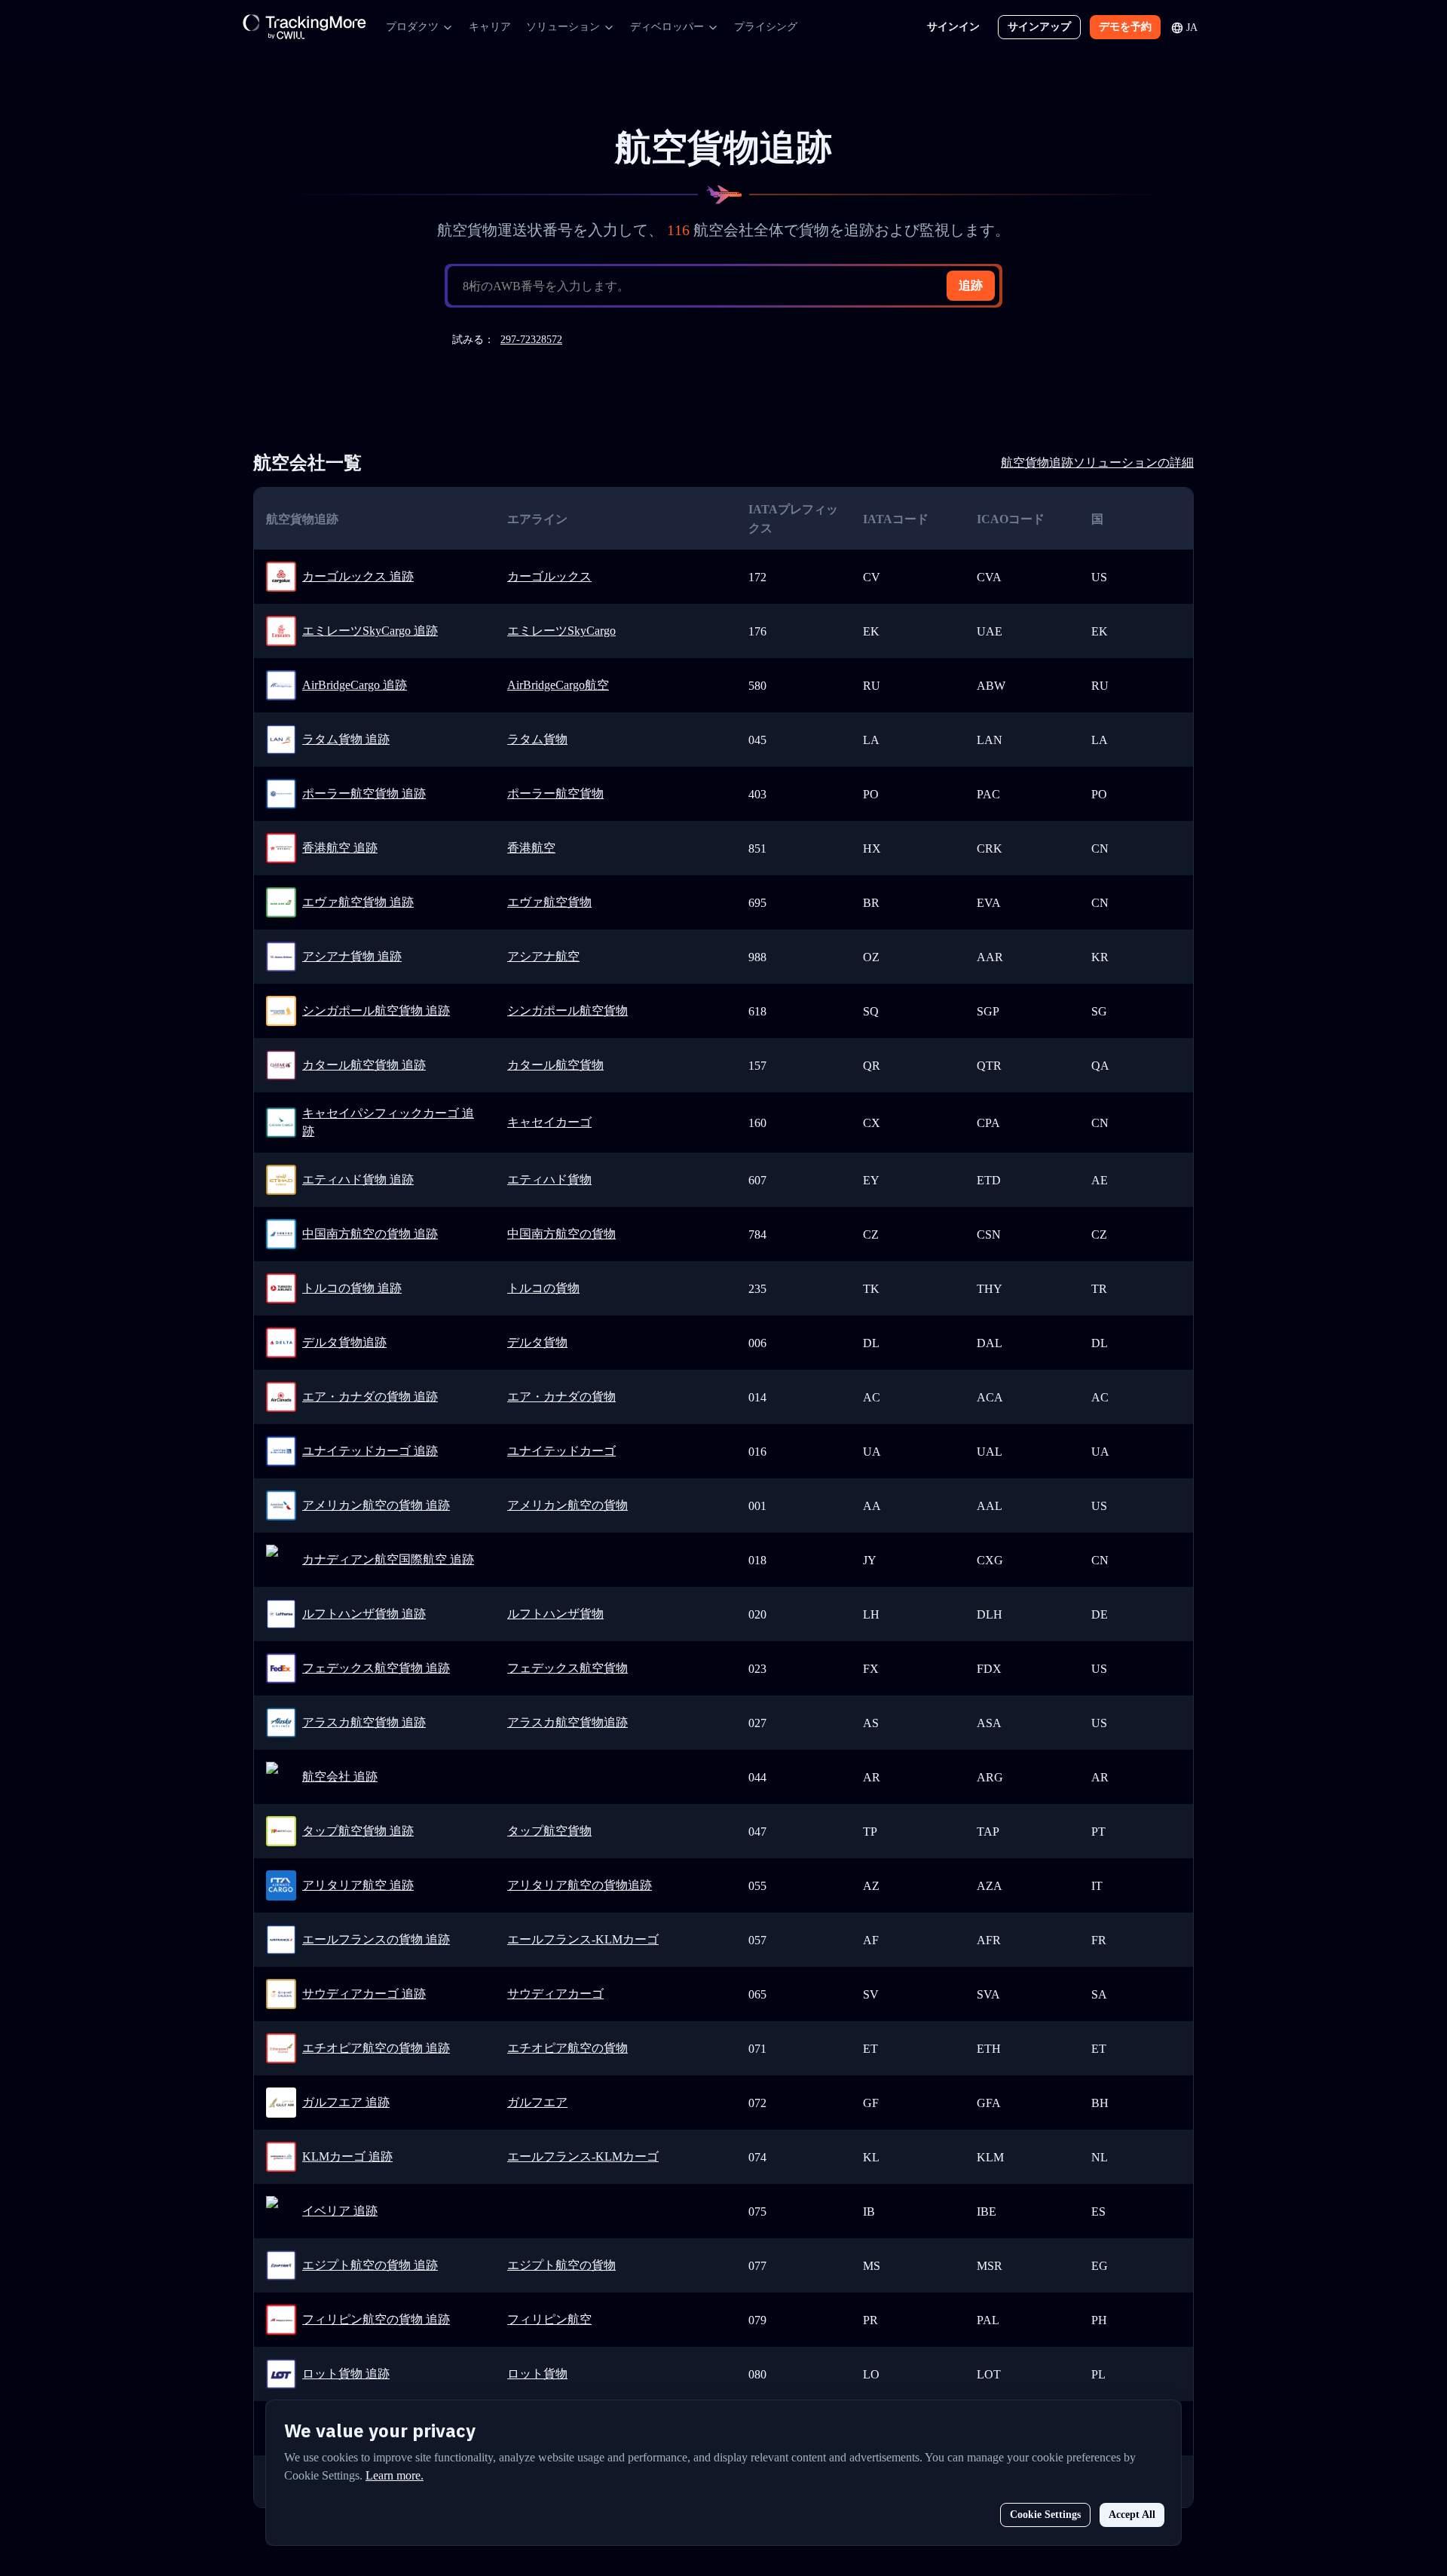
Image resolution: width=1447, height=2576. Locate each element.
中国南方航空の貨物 (561, 1234)
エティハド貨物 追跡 (358, 1179)
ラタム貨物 (537, 739)
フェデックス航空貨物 (567, 1668)
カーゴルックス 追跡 (358, 576)
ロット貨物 (537, 2374)
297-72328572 (531, 340)
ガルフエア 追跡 (346, 2102)
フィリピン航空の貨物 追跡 (376, 2319)
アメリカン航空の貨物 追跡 (376, 1505)
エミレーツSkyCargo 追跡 (370, 631)
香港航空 (531, 848)
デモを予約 (1125, 27)
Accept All (1132, 2515)
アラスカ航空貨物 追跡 (364, 1722)
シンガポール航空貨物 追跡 (376, 1011)
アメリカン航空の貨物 (567, 1505)
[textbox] (730, 286)
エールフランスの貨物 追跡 (376, 1939)
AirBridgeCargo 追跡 (355, 685)
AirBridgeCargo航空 (558, 685)
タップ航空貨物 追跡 (358, 1831)
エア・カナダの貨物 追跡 (370, 1397)
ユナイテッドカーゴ (561, 1451)
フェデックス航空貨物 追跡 (376, 1668)
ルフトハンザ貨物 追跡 (364, 1614)
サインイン (953, 27)
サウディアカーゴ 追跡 (364, 1994)
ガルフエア (537, 2102)
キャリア (490, 27)
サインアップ (1039, 27)
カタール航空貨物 (555, 1065)
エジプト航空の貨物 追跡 (370, 2265)
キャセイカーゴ (549, 1122)
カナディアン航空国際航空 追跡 (388, 1559)
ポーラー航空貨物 (555, 793)
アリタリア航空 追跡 (358, 1885)
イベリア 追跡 (340, 2211)
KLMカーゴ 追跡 (347, 2156)
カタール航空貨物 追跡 (364, 1065)
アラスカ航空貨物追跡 (567, 1722)
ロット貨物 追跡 (346, 2374)
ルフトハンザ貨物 (555, 1614)
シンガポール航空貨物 (567, 1011)
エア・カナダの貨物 (561, 1397)
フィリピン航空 (549, 2319)
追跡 (971, 285)
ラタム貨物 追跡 (346, 739)
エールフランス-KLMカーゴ (583, 1939)
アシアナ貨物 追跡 (352, 956)
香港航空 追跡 (340, 848)
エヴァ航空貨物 (549, 902)
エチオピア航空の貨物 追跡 (376, 2048)
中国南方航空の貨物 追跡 (370, 1234)
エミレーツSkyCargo (561, 631)
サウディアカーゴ (555, 1994)
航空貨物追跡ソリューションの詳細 (1097, 463)
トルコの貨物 (543, 1288)
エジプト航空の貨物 (561, 2265)
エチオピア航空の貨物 (567, 2048)
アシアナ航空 (543, 956)
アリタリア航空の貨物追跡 (580, 1885)
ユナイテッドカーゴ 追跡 (370, 1451)
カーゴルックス (549, 576)
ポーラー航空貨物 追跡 (364, 793)
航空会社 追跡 (340, 1777)
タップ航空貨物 (549, 1831)
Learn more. (395, 2475)
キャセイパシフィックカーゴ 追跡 (388, 1122)
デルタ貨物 (537, 1342)
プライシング (766, 27)
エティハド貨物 (549, 1179)
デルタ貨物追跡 (344, 1342)
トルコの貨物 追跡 (352, 1288)
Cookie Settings (1045, 2515)
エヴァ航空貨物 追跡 (358, 902)
